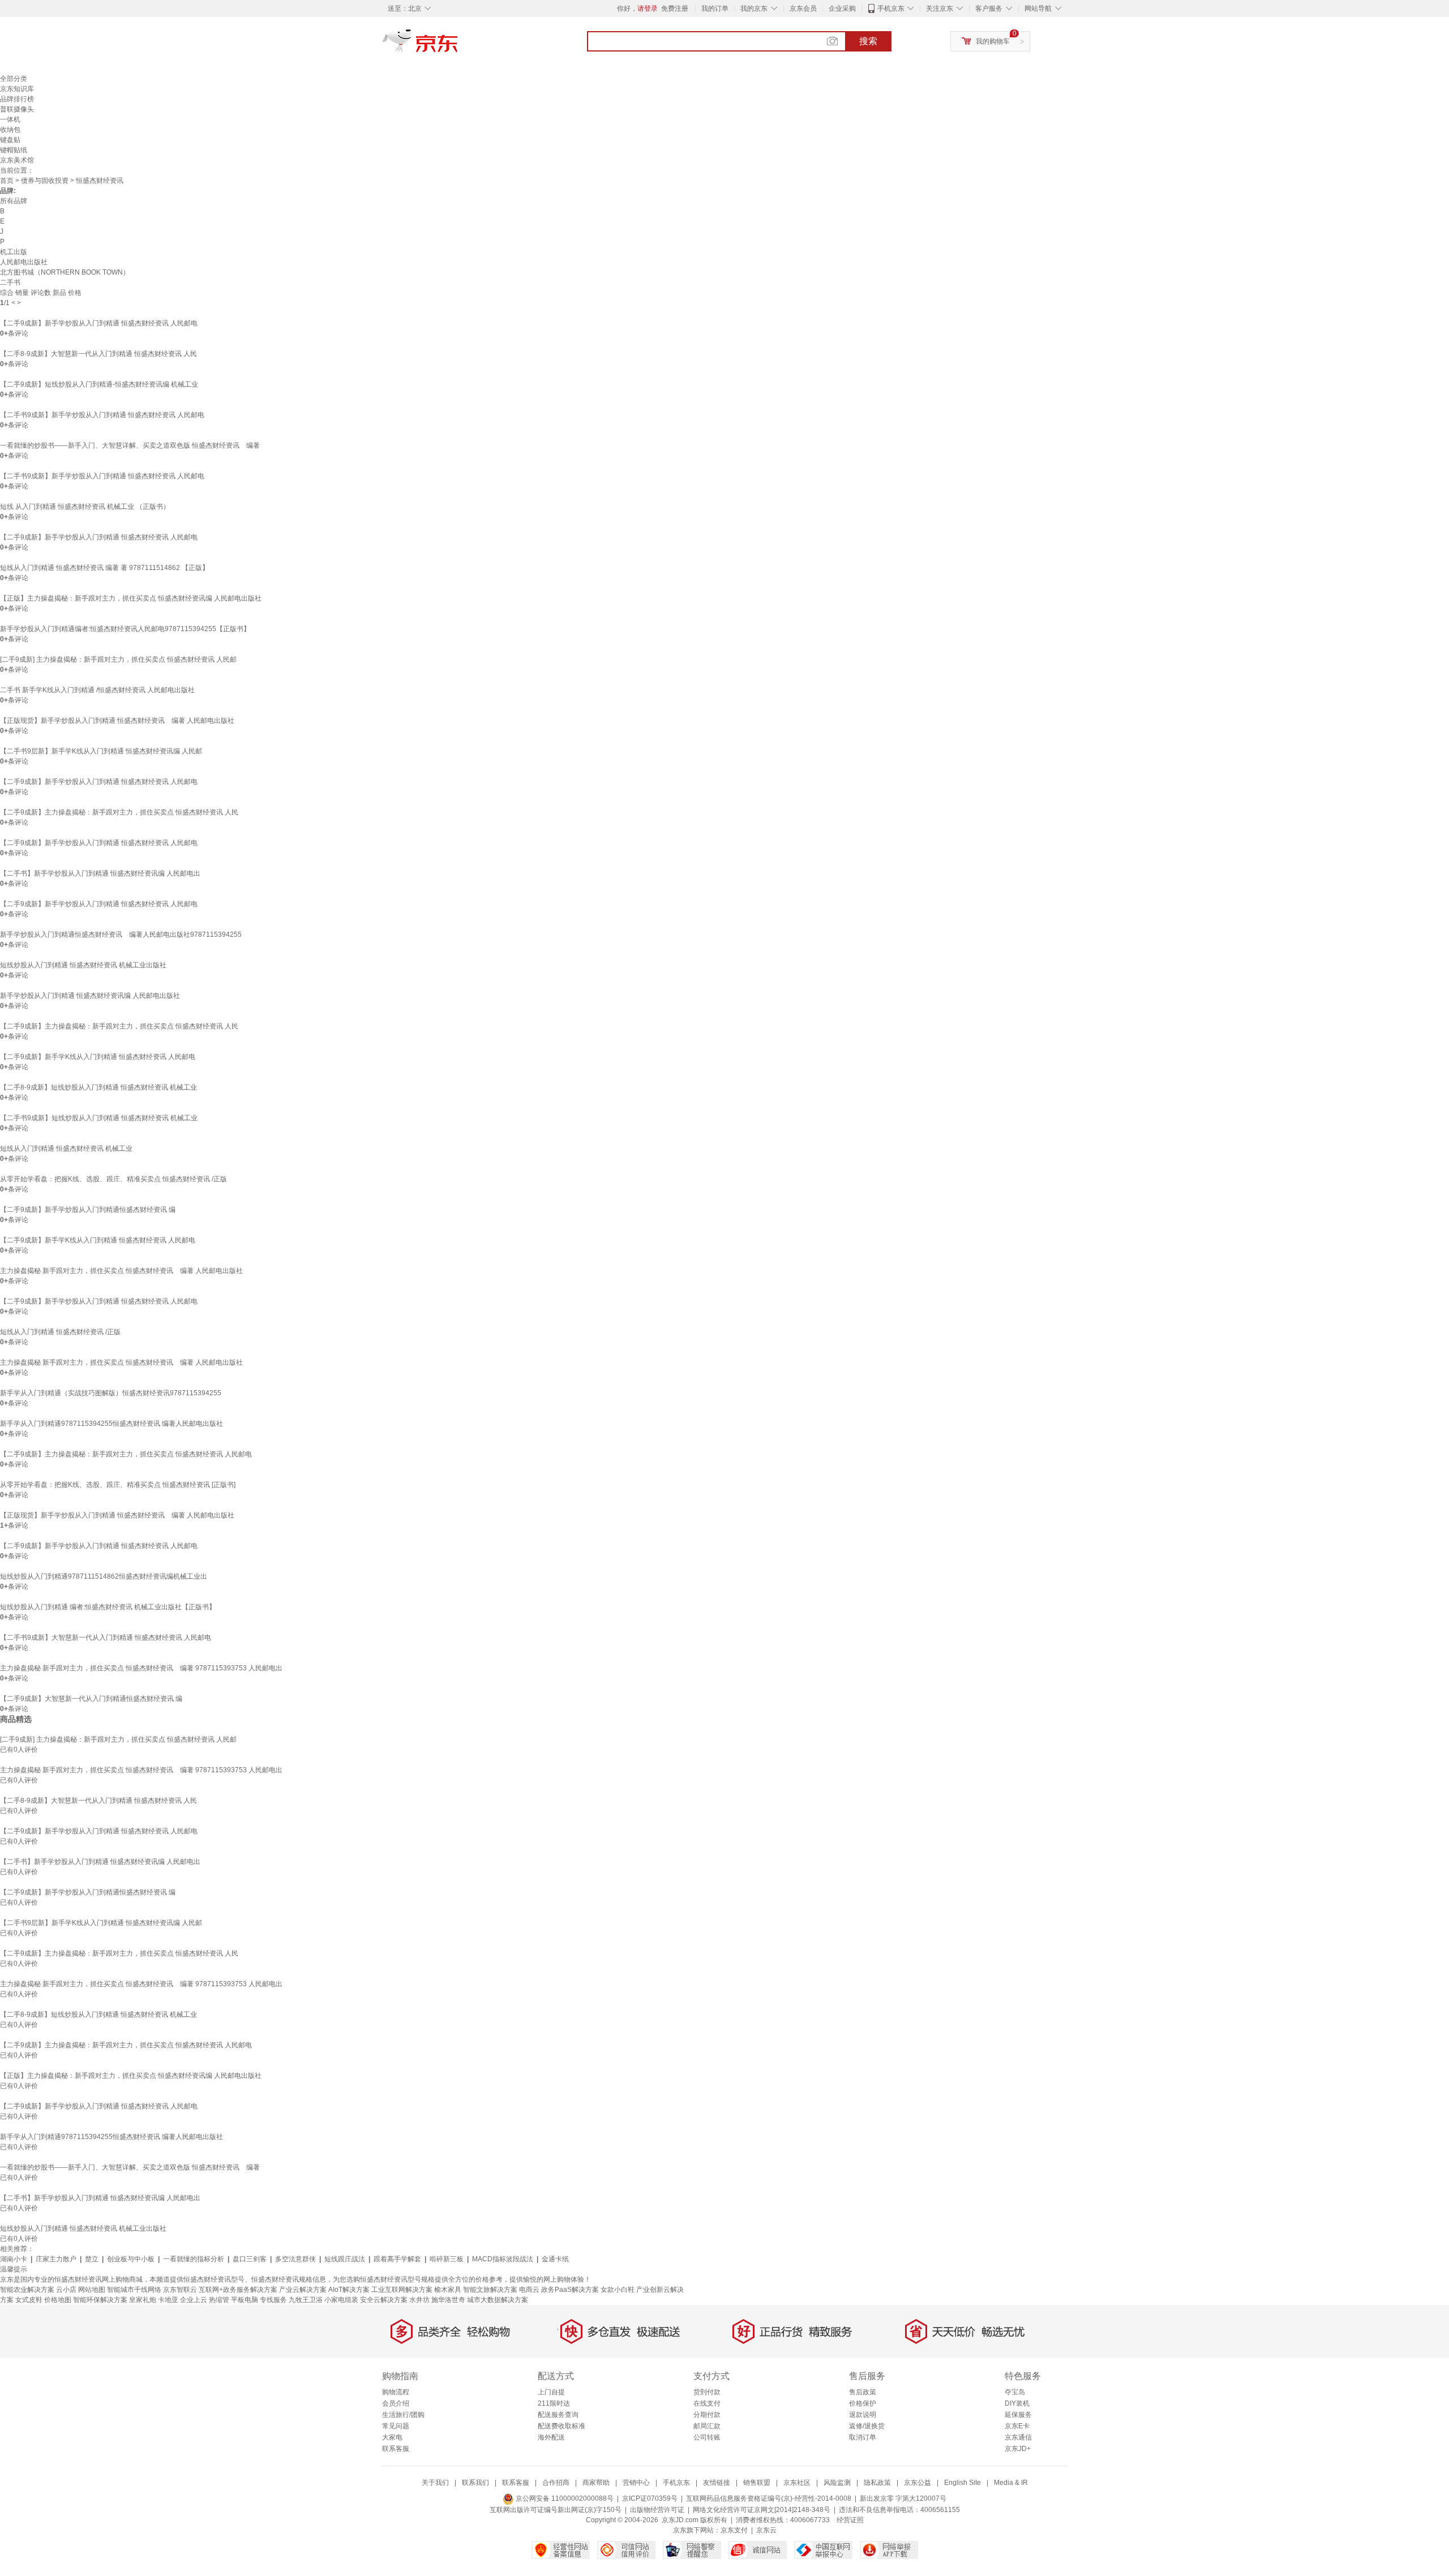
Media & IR (1011, 2483)
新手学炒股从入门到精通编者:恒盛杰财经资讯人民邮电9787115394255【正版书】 (125, 629)
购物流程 (396, 2392)
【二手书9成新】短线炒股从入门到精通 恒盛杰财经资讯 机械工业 (99, 1118)
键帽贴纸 (14, 150)
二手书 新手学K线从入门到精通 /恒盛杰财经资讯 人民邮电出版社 (97, 690)
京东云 (766, 2530)
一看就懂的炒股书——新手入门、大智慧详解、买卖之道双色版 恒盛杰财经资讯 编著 (130, 445)
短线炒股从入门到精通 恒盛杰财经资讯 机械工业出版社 (83, 965)
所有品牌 (14, 201)
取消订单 (863, 2437)
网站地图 (92, 2290)
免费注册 (675, 8)
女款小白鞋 (618, 2290)
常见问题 (396, 2426)
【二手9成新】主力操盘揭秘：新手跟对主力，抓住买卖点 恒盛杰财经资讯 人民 (119, 812)
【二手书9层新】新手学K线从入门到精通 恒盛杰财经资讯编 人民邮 (101, 751)
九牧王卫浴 (306, 2300)
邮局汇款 (707, 2426)
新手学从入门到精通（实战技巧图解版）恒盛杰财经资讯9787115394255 (111, 1393)
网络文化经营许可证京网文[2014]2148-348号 (762, 2510)
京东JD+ (1018, 2449)
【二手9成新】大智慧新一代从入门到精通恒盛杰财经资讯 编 (91, 1699)
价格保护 (863, 2403)
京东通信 (1018, 2437)
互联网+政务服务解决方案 (238, 2290)
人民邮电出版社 (24, 262)
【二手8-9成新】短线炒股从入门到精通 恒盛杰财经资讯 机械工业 (98, 1087)
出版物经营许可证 (657, 2510)
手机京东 (891, 8)
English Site (963, 2483)
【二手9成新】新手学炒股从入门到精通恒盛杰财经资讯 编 (88, 1210)
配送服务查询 (558, 2415)
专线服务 (273, 2300)
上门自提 (551, 2392)
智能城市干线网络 (134, 2290)
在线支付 (707, 2403)
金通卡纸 (555, 2259)
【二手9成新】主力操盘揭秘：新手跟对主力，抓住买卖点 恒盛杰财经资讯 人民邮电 (126, 1454)
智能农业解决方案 (27, 2290)
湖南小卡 (14, 2259)
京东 (458, 45)
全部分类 (14, 79)
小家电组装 (341, 2300)
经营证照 (850, 2520)
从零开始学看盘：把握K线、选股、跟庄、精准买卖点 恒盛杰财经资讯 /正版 (113, 1179)
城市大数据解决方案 (498, 2300)
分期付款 (707, 2415)
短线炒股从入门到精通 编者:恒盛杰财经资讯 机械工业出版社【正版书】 (108, 1607)
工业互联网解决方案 (402, 2290)
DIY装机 (1017, 2403)
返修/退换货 (867, 2426)
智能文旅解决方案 (490, 2290)
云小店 (66, 2290)
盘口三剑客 (250, 2259)
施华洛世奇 (448, 2300)
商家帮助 (596, 2483)
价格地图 (58, 2300)
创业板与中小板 (131, 2259)
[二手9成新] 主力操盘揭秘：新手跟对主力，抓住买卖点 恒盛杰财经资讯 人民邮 (118, 659)
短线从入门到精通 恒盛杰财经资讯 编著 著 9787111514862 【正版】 (104, 568)
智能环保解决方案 (100, 2300)
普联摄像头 (17, 109)
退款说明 (863, 2415)
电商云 (529, 2290)
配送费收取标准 (561, 2426)
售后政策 (863, 2392)
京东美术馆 (17, 160)
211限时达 (554, 2403)
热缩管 (219, 2300)
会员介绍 (396, 2403)
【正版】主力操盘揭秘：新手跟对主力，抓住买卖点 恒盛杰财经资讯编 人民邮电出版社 (131, 598)
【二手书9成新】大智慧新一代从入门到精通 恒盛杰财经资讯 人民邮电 (106, 1638)
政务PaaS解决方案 (570, 2290)
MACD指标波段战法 (503, 2259)
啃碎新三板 (447, 2259)
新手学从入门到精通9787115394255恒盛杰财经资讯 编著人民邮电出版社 (112, 1424)
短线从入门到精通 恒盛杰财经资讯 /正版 (60, 1332)
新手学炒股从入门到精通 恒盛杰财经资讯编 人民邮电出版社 (90, 996)
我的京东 (754, 8)
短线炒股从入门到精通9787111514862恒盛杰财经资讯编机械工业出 (104, 1576)
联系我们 (475, 2483)
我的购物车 (993, 41)
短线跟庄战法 (345, 2259)
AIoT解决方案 (349, 2290)
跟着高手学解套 (397, 2259)
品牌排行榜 (17, 99)
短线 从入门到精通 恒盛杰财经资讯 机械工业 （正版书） (85, 507)
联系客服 (396, 2449)
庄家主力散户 (56, 2259)
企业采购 (842, 8)
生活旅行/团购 (403, 2415)
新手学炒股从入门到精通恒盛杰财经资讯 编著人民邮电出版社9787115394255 (121, 935)
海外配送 (551, 2437)
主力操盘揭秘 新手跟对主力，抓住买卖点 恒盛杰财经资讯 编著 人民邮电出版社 (121, 1271)
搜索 (868, 41)
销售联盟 (757, 2483)
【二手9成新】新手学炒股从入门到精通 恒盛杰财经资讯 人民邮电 (99, 323)
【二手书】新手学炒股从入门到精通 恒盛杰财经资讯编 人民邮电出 (100, 873)
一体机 (10, 119)
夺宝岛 (1015, 2392)
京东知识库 (17, 89)
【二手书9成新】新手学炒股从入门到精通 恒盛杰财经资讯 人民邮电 (102, 415)
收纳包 (10, 130)
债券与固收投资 (45, 181)
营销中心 (636, 2483)
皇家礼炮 (143, 2300)
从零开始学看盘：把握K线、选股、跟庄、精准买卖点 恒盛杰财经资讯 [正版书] (118, 1485)
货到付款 (707, 2392)
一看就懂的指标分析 (194, 2259)
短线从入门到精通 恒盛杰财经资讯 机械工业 (66, 1148)
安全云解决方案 (384, 2300)
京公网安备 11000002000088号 (564, 2498)
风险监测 (837, 2483)
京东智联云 (180, 2290)
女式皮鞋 (29, 2300)
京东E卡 (1017, 2426)
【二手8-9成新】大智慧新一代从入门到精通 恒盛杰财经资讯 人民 (98, 354)
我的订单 (715, 8)
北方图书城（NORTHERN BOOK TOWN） (65, 272)
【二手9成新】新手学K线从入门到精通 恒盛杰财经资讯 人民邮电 (98, 1057)
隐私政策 (877, 2483)
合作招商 (556, 2483)
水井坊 (419, 2300)
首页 (7, 181)
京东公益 (918, 2483)
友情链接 (717, 2483)
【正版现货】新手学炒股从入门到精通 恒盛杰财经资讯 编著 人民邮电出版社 (117, 721)
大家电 (392, 2437)
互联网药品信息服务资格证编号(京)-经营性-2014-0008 (769, 2498)
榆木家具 (448, 2290)
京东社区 (797, 2483)
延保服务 (1018, 2415)
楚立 (92, 2259)
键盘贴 (10, 140)
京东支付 (734, 2530)
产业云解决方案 (303, 2290)
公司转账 (707, 2437)
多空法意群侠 (295, 2259)
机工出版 (14, 252)
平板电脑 (245, 2300)
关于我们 (435, 2483)
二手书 (10, 282)
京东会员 (803, 8)
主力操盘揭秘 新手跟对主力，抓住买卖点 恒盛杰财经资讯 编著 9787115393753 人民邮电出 (141, 1668)
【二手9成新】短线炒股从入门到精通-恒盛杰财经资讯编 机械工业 (99, 384)
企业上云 (194, 2300)
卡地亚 (168, 2300)
